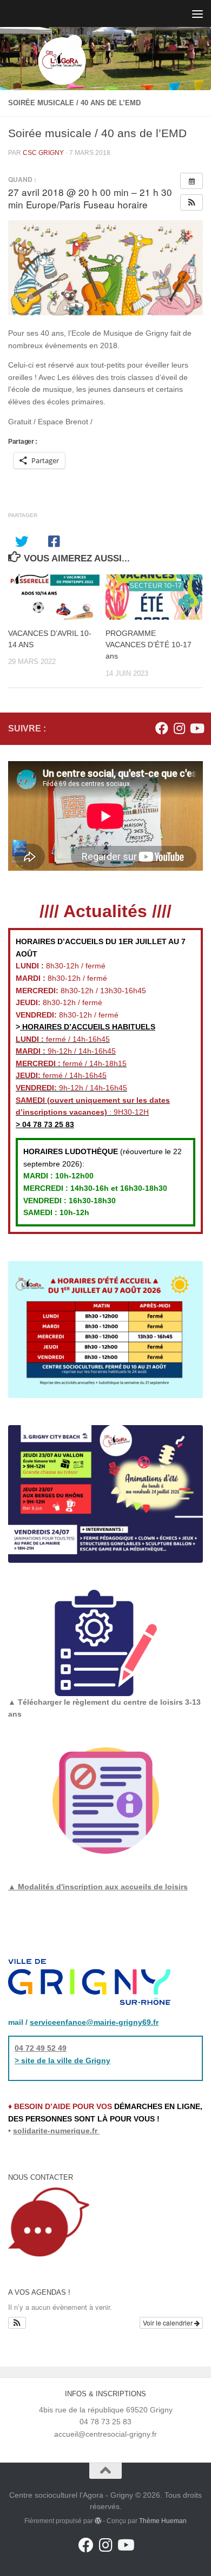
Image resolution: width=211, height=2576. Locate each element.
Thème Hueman (163, 2521)
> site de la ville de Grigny (62, 2060)
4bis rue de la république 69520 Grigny (106, 2410)
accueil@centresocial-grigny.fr (105, 2434)
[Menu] (197, 13)
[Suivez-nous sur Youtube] (196, 728)
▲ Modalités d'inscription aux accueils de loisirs (98, 1887)
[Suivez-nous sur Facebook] (162, 728)
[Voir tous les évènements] (192, 181)
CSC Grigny (43, 153)
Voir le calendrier (169, 2323)
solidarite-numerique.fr (55, 2131)
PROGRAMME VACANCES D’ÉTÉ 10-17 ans (149, 645)
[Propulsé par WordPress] (98, 2521)
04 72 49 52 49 (41, 2048)
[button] (192, 202)
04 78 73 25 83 (47, 1124)
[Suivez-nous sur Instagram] (179, 728)
